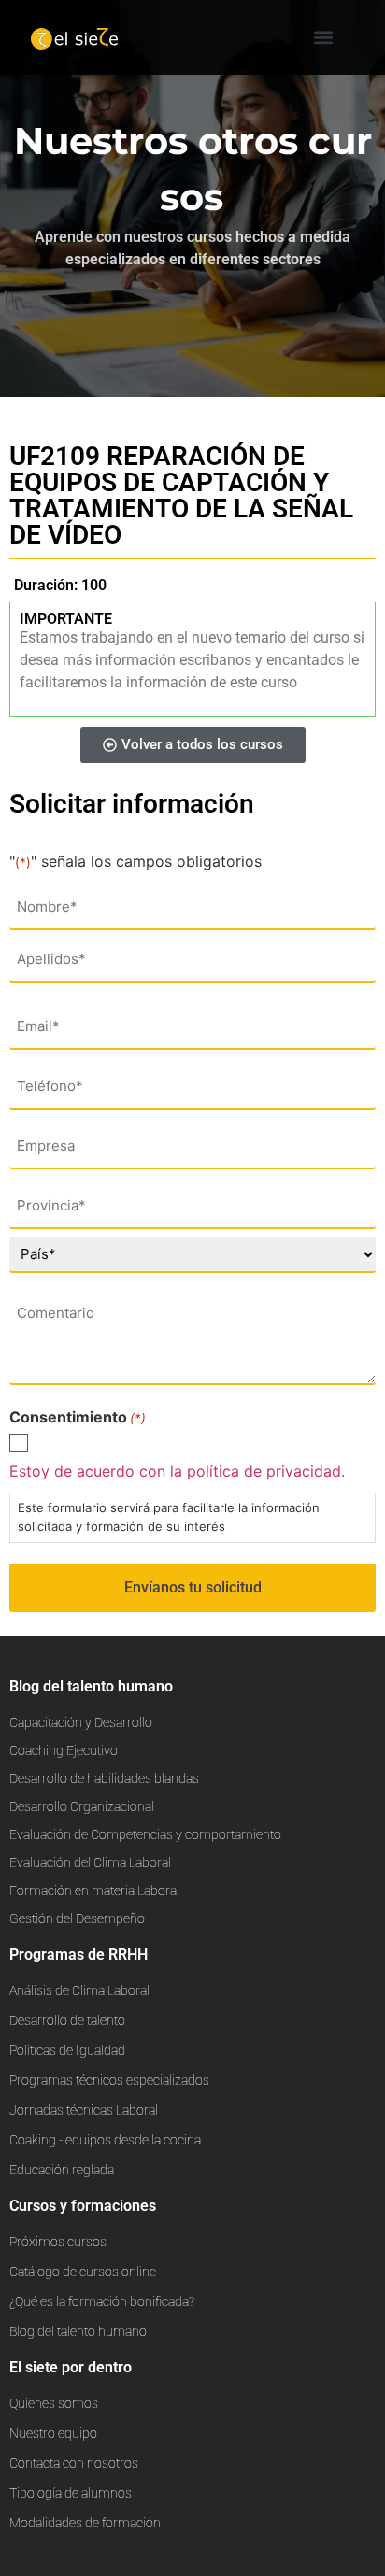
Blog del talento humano (91, 1686)
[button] (324, 38)
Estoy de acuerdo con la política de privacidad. (177, 1471)
